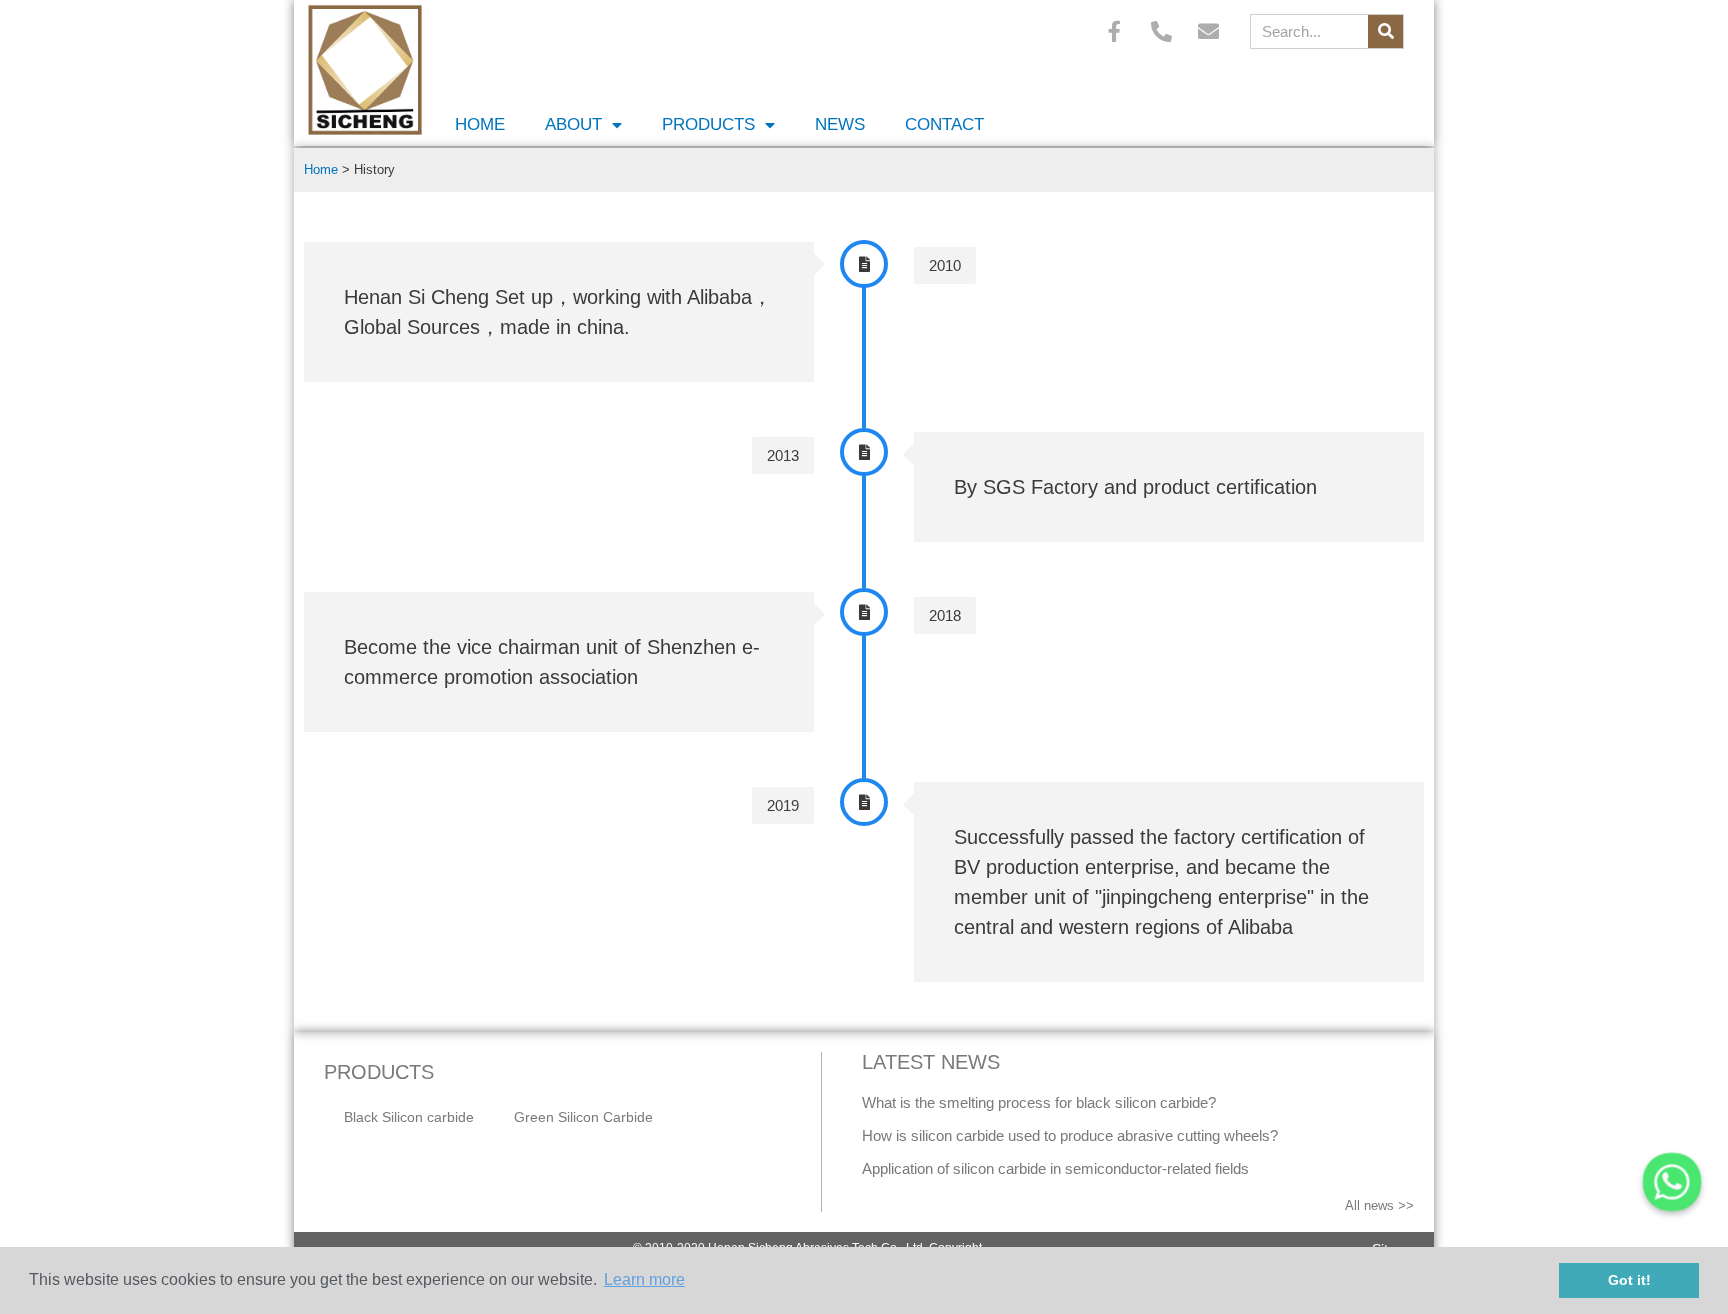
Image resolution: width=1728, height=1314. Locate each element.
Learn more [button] (644, 1279)
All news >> (1379, 1205)
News (840, 124)
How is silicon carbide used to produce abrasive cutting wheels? (1070, 1135)
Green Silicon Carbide (583, 1117)
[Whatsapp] (1672, 1182)
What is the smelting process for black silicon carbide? (1039, 1102)
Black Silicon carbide (409, 1117)
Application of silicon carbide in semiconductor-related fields (1055, 1168)
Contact (944, 124)
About (573, 124)
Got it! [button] (1629, 1280)
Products (708, 124)
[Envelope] (1209, 31)
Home (480, 124)
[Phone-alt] (1162, 31)
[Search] (1385, 31)
